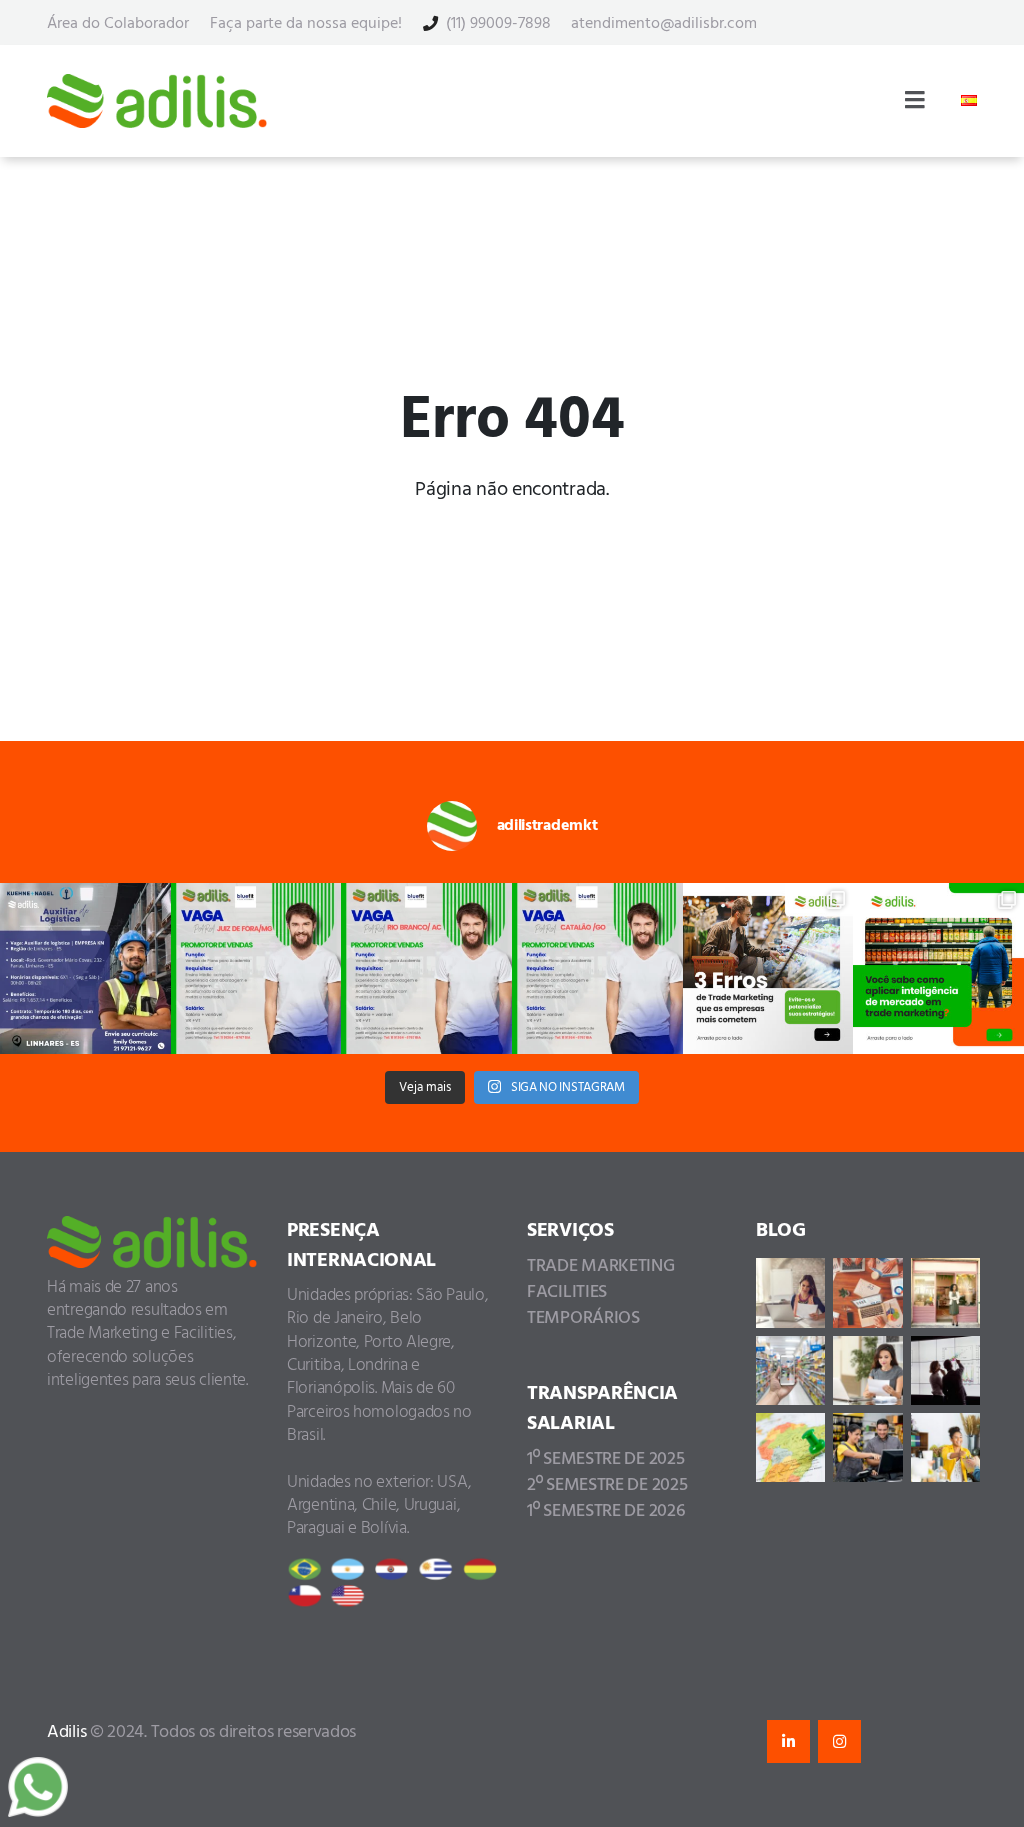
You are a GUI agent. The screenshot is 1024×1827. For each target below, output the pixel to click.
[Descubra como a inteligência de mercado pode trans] (938, 968)
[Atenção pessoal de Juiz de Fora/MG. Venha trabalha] (256, 968)
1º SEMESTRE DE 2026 (606, 1511)
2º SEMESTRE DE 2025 (607, 1485)
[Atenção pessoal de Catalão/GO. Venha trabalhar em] (597, 968)
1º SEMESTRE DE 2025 (605, 1459)
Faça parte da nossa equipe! (306, 24)
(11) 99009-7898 (498, 24)
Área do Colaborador (118, 24)
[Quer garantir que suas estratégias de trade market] (768, 968)
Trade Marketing (601, 1266)
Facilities (567, 1292)
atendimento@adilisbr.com (664, 24)
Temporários (583, 1318)
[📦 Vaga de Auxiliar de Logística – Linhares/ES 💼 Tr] (85, 968)
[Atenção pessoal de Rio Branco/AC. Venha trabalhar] (426, 968)
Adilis (68, 1732)
